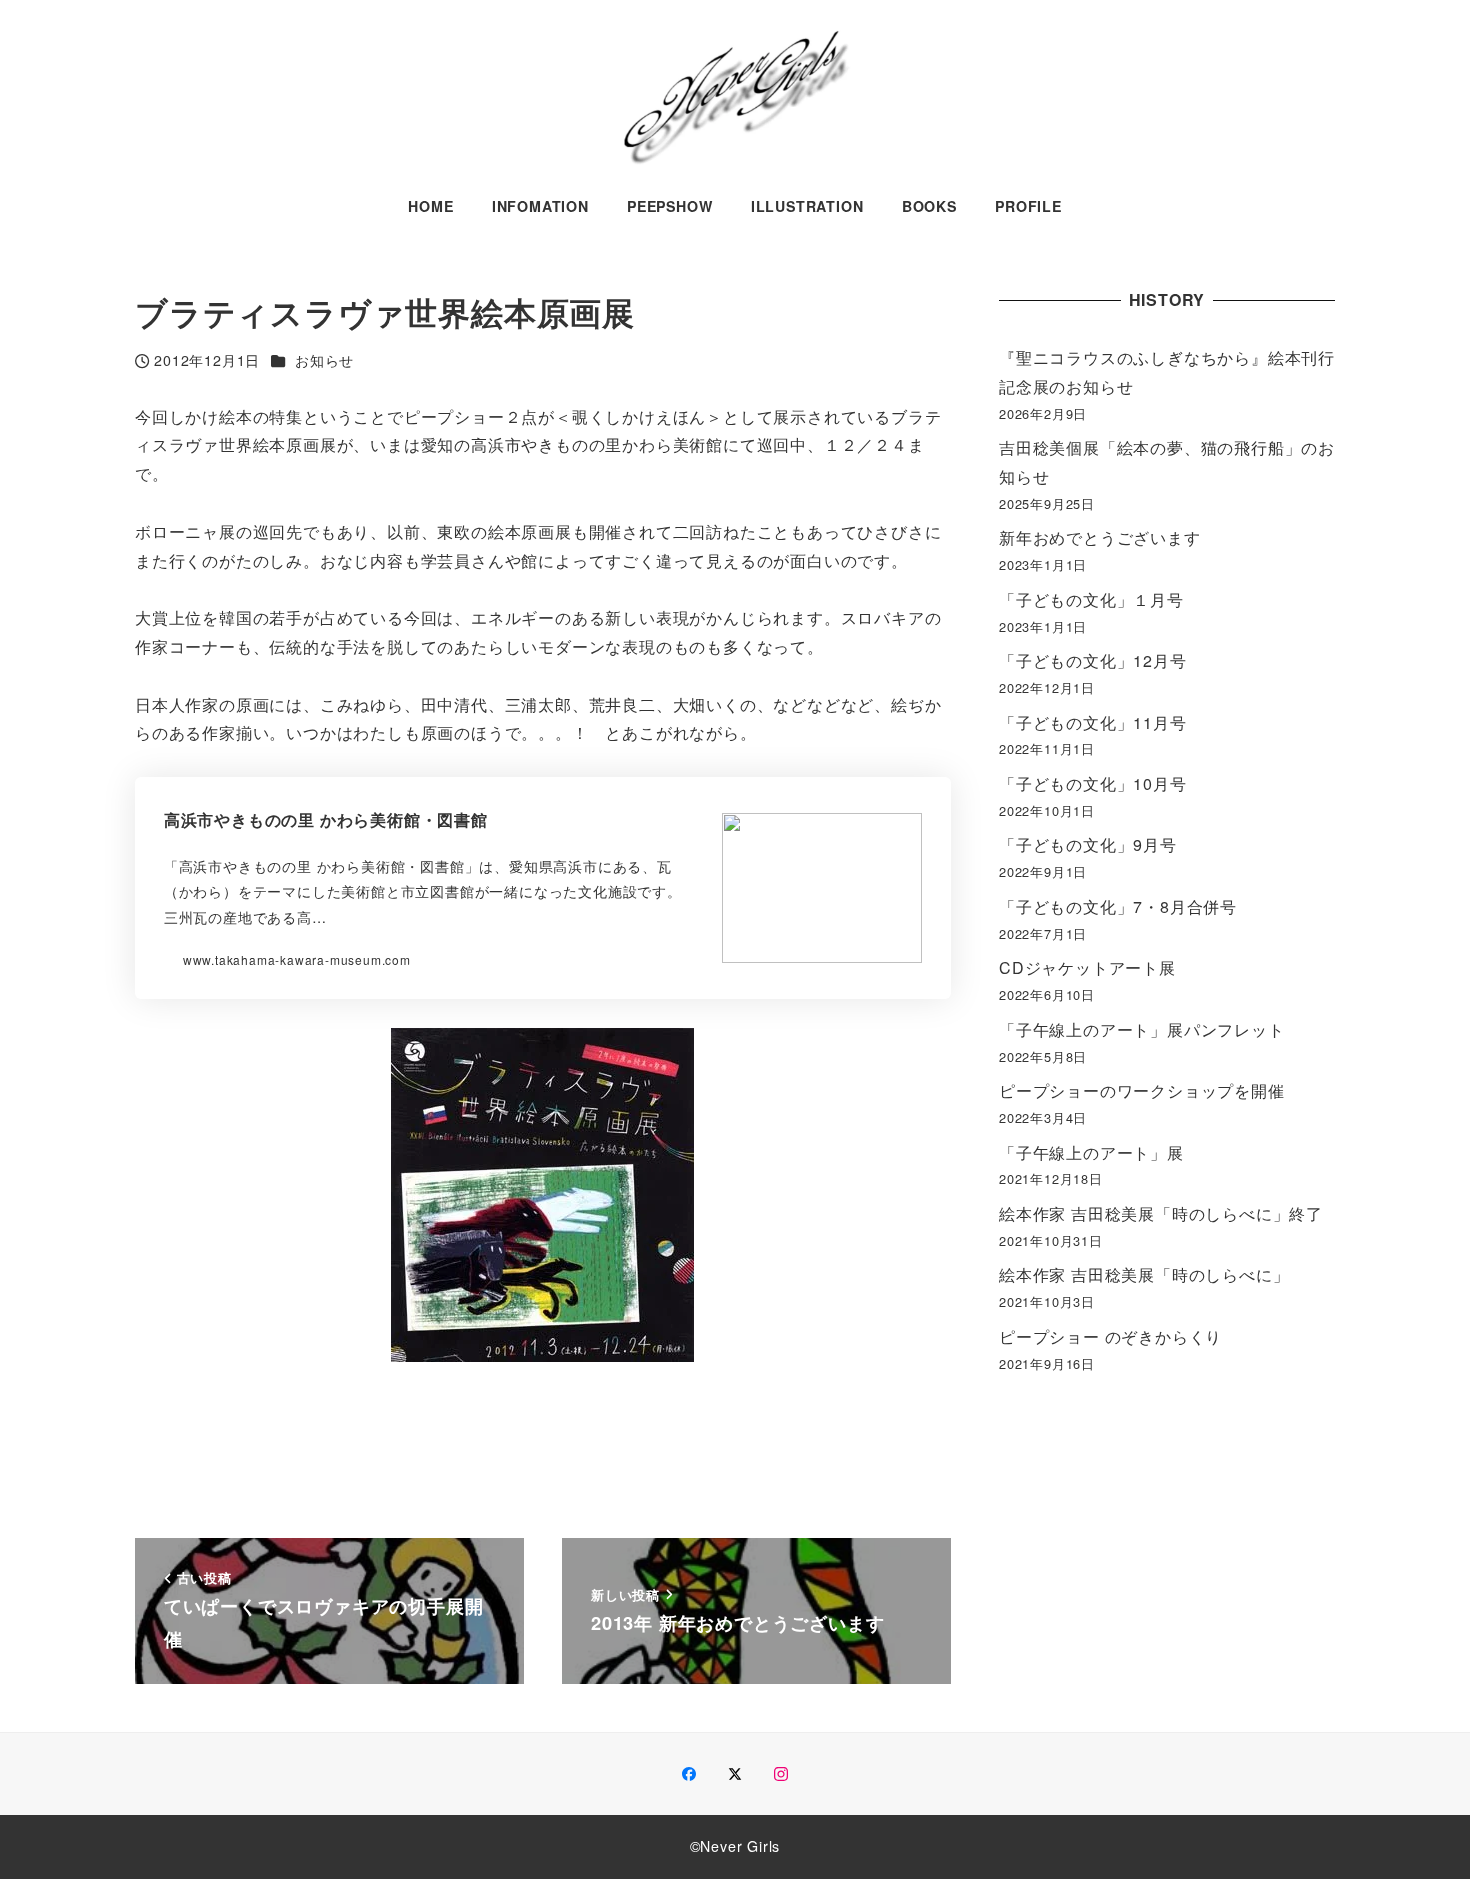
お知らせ (324, 360)
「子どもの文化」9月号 (1088, 844)
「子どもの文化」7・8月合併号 (1118, 906)
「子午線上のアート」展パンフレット (1142, 1029)
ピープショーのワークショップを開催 (1142, 1090)
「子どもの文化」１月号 (1091, 599)
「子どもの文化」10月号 (1093, 783)
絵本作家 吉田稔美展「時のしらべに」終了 (1161, 1213)
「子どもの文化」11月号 (1093, 722)
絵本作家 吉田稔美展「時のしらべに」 (1144, 1274)
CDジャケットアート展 (1087, 967)
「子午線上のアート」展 (1091, 1152)
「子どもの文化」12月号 (1093, 660)
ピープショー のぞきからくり (1110, 1336)
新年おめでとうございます (1100, 537)
